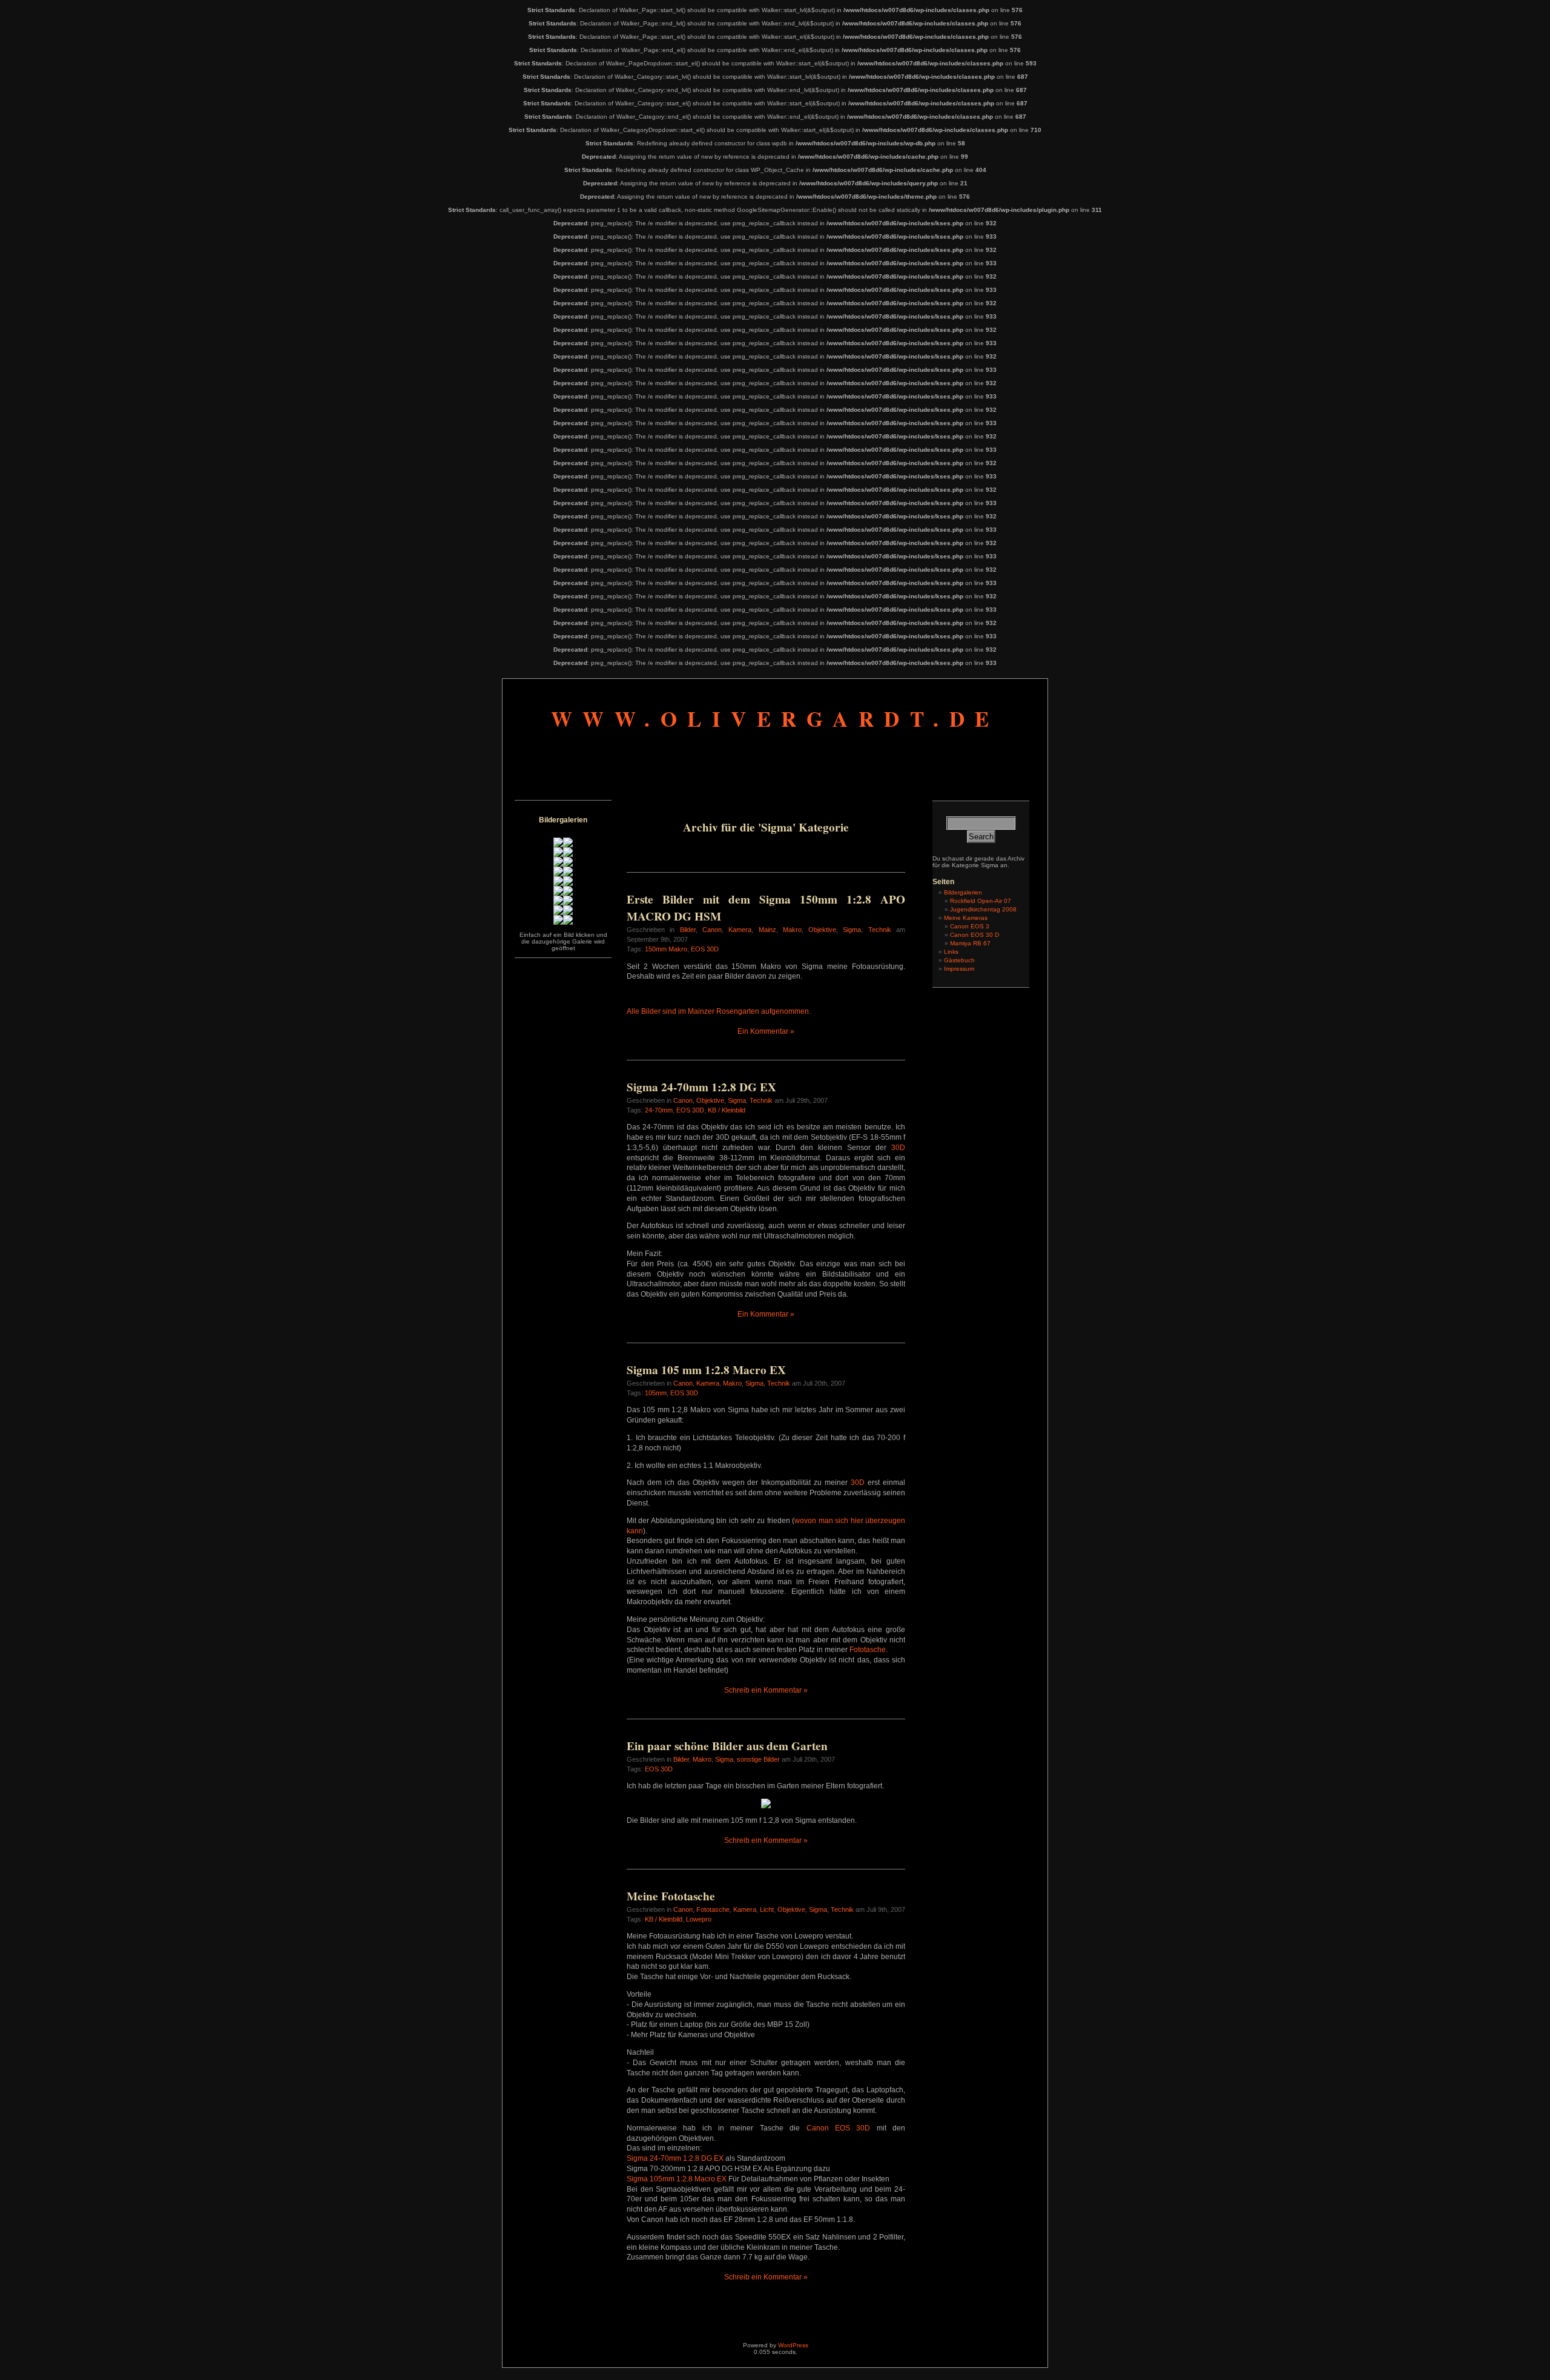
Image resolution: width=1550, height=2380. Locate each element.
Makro (792, 930)
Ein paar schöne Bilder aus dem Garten (727, 1746)
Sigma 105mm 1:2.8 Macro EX (677, 2179)
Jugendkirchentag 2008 (983, 909)
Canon (712, 930)
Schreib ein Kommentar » (766, 1690)
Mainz (767, 930)
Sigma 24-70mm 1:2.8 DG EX (701, 1087)
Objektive (822, 930)
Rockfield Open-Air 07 (981, 901)
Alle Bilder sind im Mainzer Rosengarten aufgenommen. (719, 1011)
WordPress (793, 2345)
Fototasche (713, 1909)
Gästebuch (959, 960)
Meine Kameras (966, 918)
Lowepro (699, 1919)
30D (898, 1148)
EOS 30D (705, 949)
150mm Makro (666, 949)
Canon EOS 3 (970, 926)
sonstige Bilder (758, 1759)
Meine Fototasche (671, 1896)
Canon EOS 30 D (975, 935)
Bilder (688, 930)
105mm (656, 1393)
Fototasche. (869, 1650)
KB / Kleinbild (727, 1110)
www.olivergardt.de (775, 719)
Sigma (852, 930)
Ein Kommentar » (766, 1031)
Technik (880, 930)
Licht (767, 1909)
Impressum (959, 969)
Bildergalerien (963, 892)
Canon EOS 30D (839, 2128)
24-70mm (659, 1110)
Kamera (740, 930)
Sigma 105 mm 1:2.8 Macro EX (706, 1370)
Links (951, 952)
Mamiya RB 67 (970, 943)
